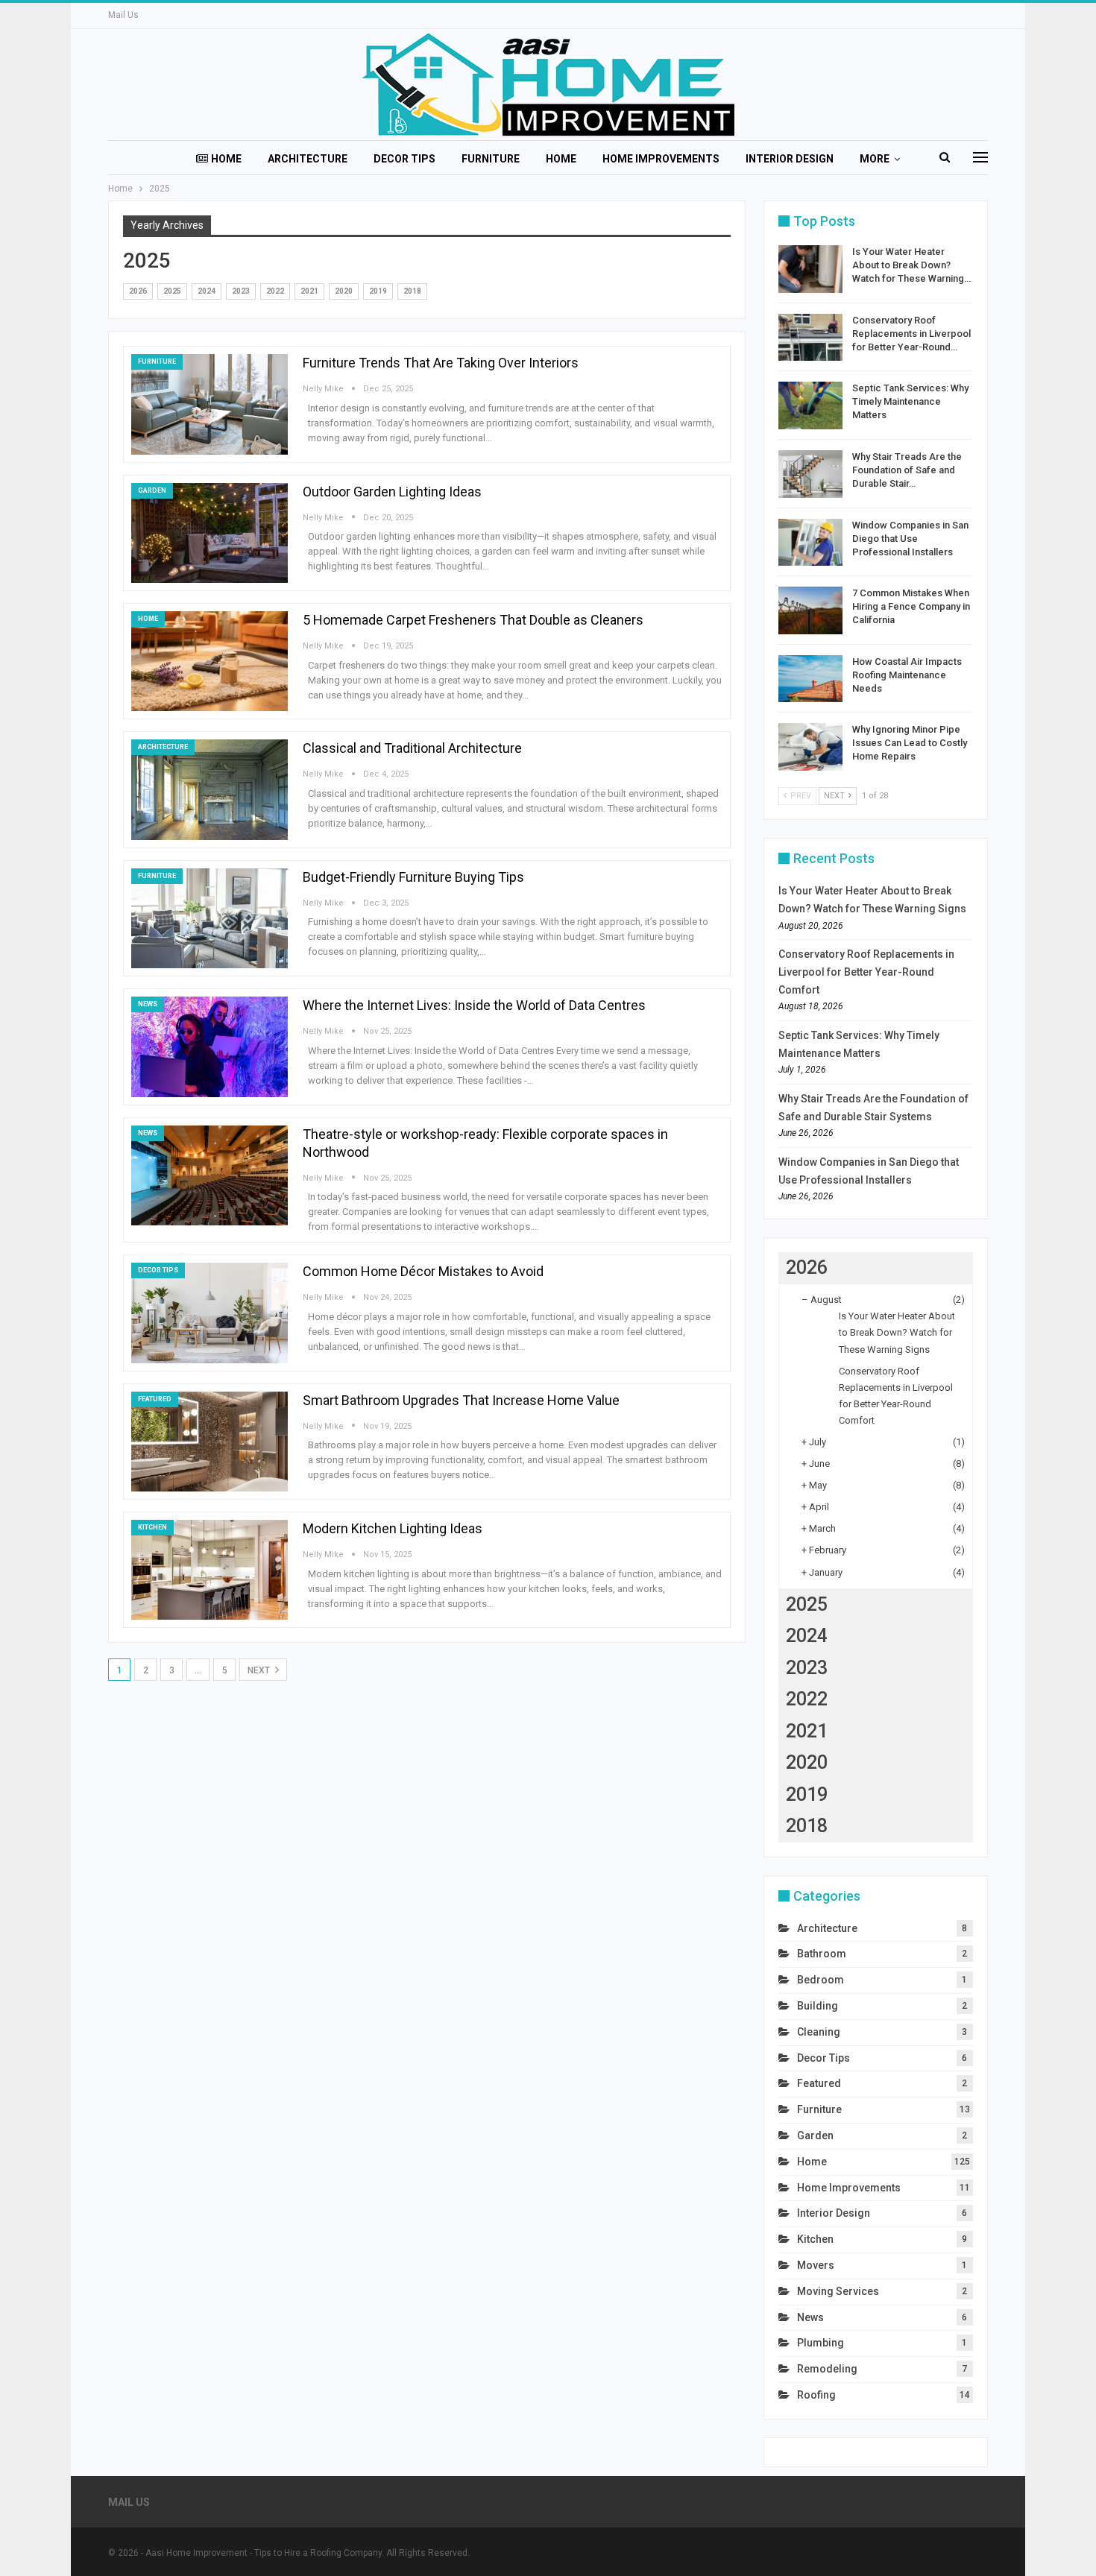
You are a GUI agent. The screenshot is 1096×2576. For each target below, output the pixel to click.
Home (226, 159)
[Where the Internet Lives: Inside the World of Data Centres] (210, 1046)
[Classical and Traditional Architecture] (210, 789)
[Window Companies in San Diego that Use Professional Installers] (810, 543)
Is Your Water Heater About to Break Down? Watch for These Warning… (911, 265)
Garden (152, 490)
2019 (378, 291)
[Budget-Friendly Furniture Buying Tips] (210, 918)
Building (818, 2006)
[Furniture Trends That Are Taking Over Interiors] (210, 404)
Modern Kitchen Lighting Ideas (393, 1528)
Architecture (308, 159)
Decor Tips (404, 159)
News (148, 1004)
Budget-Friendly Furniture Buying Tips (413, 877)
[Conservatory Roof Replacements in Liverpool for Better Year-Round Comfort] (810, 338)
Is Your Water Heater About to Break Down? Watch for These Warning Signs (897, 1332)
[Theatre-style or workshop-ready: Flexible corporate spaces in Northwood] (210, 1175)
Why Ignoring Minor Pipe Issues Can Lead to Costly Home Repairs (910, 743)
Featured (155, 1399)
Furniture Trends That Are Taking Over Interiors (441, 363)
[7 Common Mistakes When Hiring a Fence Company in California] (810, 610)
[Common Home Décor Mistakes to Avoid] (210, 1313)
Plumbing (821, 2343)
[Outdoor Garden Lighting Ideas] (210, 533)
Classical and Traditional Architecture (412, 748)
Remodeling (827, 2369)
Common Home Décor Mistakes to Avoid (423, 1271)
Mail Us (123, 15)
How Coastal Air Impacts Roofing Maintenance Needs (907, 675)
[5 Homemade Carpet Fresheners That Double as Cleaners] (210, 661)
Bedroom (821, 1980)
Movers (816, 2265)
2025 (172, 291)
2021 (309, 291)
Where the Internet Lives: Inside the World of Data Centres (474, 1005)
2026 (138, 291)
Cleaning (819, 2032)
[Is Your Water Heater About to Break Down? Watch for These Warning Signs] (810, 269)
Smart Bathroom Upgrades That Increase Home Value (461, 1400)
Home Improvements (661, 159)
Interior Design (790, 159)
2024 (207, 291)
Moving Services (838, 2291)
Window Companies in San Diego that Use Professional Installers (910, 539)
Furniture (491, 159)
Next (260, 1670)
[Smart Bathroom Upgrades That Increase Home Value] (210, 1442)
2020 (344, 291)
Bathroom (822, 1954)
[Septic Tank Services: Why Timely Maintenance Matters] (810, 405)
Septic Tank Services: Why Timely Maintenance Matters (910, 401)
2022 (275, 291)
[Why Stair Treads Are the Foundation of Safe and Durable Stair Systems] (810, 474)
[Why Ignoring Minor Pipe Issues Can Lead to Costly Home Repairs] (810, 747)
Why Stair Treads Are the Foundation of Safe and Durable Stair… (907, 470)
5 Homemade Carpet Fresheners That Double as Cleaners (473, 620)
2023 (241, 291)
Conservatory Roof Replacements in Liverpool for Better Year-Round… (911, 334)
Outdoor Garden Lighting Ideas (392, 492)
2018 (412, 291)
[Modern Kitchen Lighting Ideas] (210, 1570)
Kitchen (152, 1527)
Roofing (816, 2395)
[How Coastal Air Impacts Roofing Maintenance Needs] (810, 679)
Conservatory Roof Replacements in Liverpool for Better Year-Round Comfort (866, 972)
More (875, 159)
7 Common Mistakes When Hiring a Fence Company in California (911, 606)
